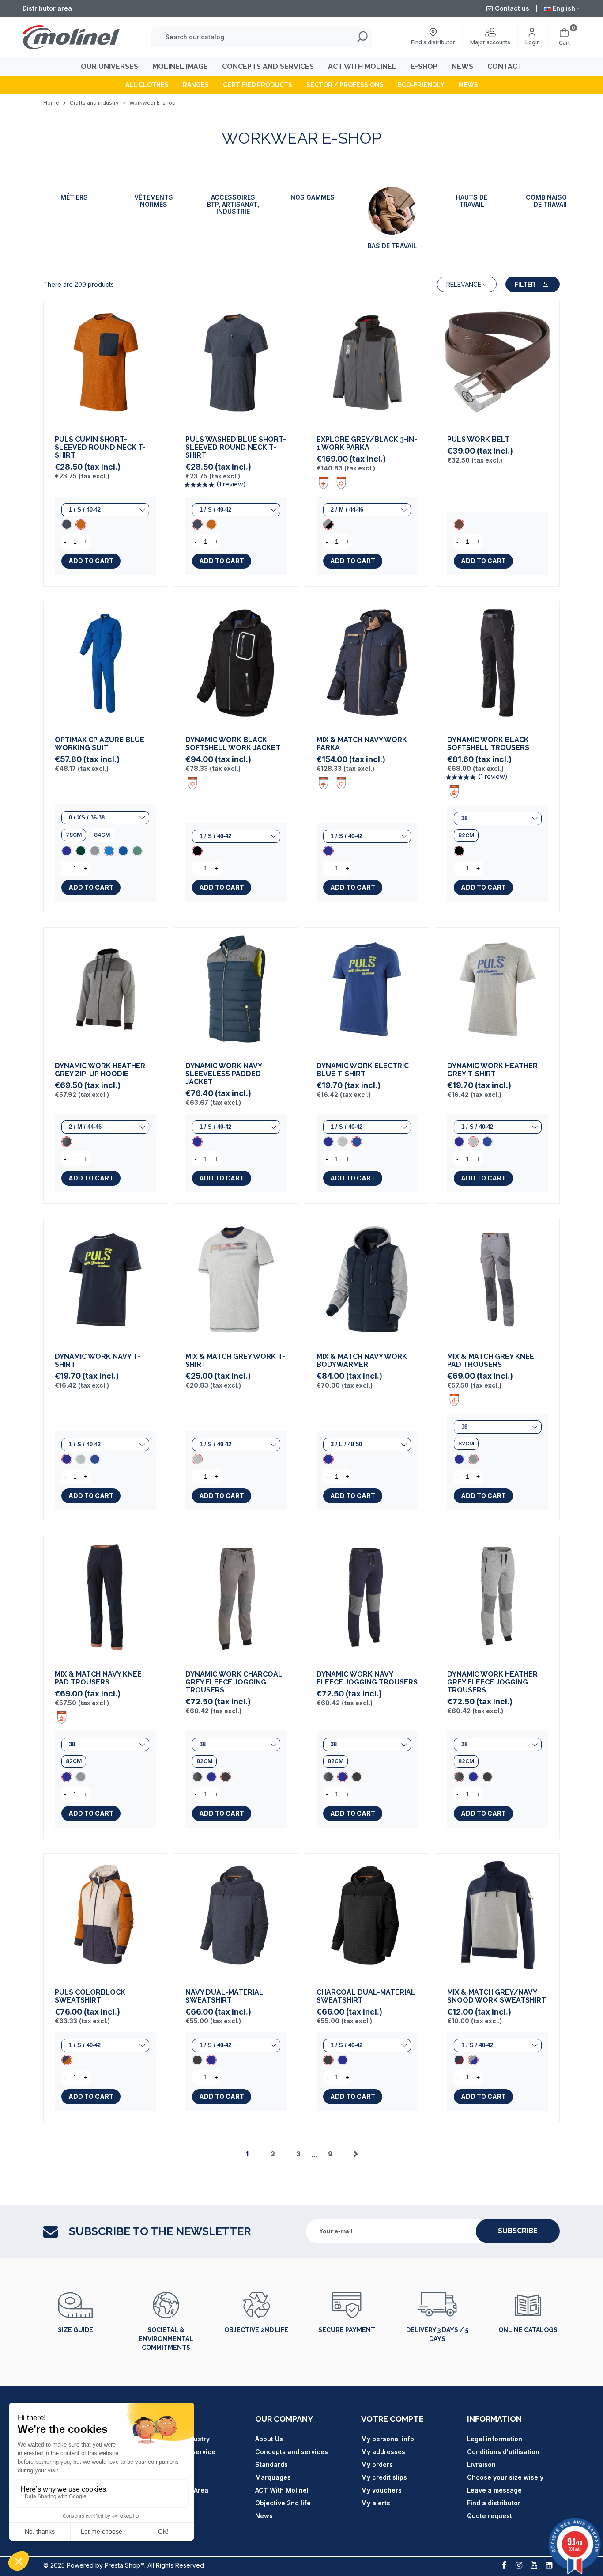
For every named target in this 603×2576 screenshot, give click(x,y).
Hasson (161, 2464)
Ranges (196, 85)
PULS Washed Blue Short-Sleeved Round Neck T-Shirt (236, 448)
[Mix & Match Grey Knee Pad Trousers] (498, 1280)
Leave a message (494, 2490)
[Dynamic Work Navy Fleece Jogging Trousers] (211, 1777)
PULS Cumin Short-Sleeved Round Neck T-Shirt (100, 448)
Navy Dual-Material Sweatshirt (224, 1996)
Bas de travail (392, 246)
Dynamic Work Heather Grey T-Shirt (492, 1070)
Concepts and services (292, 2452)
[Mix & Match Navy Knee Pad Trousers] (459, 1459)
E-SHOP (424, 66)
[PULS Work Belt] (498, 363)
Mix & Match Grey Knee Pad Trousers (491, 1361)
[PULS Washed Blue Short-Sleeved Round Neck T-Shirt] (67, 524)
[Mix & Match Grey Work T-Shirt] (236, 1280)
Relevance (464, 285)
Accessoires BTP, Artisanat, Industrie (233, 205)
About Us (269, 2439)
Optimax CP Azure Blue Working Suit (100, 744)
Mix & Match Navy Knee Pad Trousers (98, 1678)
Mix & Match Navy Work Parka (362, 744)
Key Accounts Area (179, 2490)
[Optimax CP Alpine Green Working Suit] (137, 851)
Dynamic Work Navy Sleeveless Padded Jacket (224, 1074)
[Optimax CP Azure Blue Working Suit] (105, 663)
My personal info (388, 2439)
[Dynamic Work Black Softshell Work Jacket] (236, 663)
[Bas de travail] (392, 211)
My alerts (376, 2503)
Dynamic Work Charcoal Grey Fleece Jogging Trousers (234, 1682)
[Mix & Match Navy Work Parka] (367, 663)
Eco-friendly (421, 85)
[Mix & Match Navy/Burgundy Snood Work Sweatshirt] (459, 2060)
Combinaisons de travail (551, 201)
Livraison (481, 2464)
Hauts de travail (472, 201)
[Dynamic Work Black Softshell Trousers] (498, 663)
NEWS (462, 66)
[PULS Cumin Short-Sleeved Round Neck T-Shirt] (105, 363)
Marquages (273, 2477)
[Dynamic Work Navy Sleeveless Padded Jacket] (236, 989)
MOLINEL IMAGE (180, 66)
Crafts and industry (179, 2439)
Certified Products (258, 85)
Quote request (490, 2516)
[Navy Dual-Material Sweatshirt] (236, 1915)
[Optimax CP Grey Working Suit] (95, 851)
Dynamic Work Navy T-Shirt (98, 1361)
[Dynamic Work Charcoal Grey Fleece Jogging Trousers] (236, 1598)
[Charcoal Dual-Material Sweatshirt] (197, 2060)
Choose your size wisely (505, 2477)
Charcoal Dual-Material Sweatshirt (366, 1996)
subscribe (518, 2231)
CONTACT (505, 66)
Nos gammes (313, 197)
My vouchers (381, 2490)
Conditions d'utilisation (503, 2452)
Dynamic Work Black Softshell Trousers (488, 744)
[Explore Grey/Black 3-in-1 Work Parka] (367, 363)
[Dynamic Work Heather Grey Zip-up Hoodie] (105, 989)
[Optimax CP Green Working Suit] (81, 851)
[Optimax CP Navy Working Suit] (67, 851)
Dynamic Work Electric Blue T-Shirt (363, 1070)
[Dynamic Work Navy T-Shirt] (328, 1142)
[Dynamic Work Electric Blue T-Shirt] (367, 989)
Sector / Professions (345, 85)
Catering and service (182, 2452)
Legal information (495, 2439)
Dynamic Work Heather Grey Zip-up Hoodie (100, 1070)
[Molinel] (71, 37)
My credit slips (384, 2477)
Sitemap (162, 2477)
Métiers (74, 197)
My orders (377, 2464)
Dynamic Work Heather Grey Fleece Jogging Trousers (492, 1682)
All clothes (147, 85)
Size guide (75, 2330)
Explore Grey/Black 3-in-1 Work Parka (367, 444)
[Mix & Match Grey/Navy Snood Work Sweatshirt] (498, 1915)
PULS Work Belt (478, 440)
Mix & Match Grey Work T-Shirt (235, 1361)
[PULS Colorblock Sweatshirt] (105, 1915)
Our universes (109, 66)
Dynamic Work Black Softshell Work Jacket (233, 744)
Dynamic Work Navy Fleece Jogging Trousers (367, 1678)
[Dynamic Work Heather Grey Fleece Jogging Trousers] (197, 1777)
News (468, 85)
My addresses (383, 2452)
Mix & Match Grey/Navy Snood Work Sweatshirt (497, 1996)
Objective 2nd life (256, 2330)
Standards (271, 2464)
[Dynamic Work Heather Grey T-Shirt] (343, 1142)
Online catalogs (528, 2330)
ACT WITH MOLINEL (362, 66)
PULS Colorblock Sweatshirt (90, 1996)
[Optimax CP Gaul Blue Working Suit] (123, 851)
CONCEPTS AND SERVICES (268, 66)
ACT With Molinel (282, 2490)
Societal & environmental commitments (166, 2339)
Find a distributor (494, 2503)
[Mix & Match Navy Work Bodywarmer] (367, 1280)
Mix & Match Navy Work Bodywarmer (362, 1361)
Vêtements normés (154, 201)
